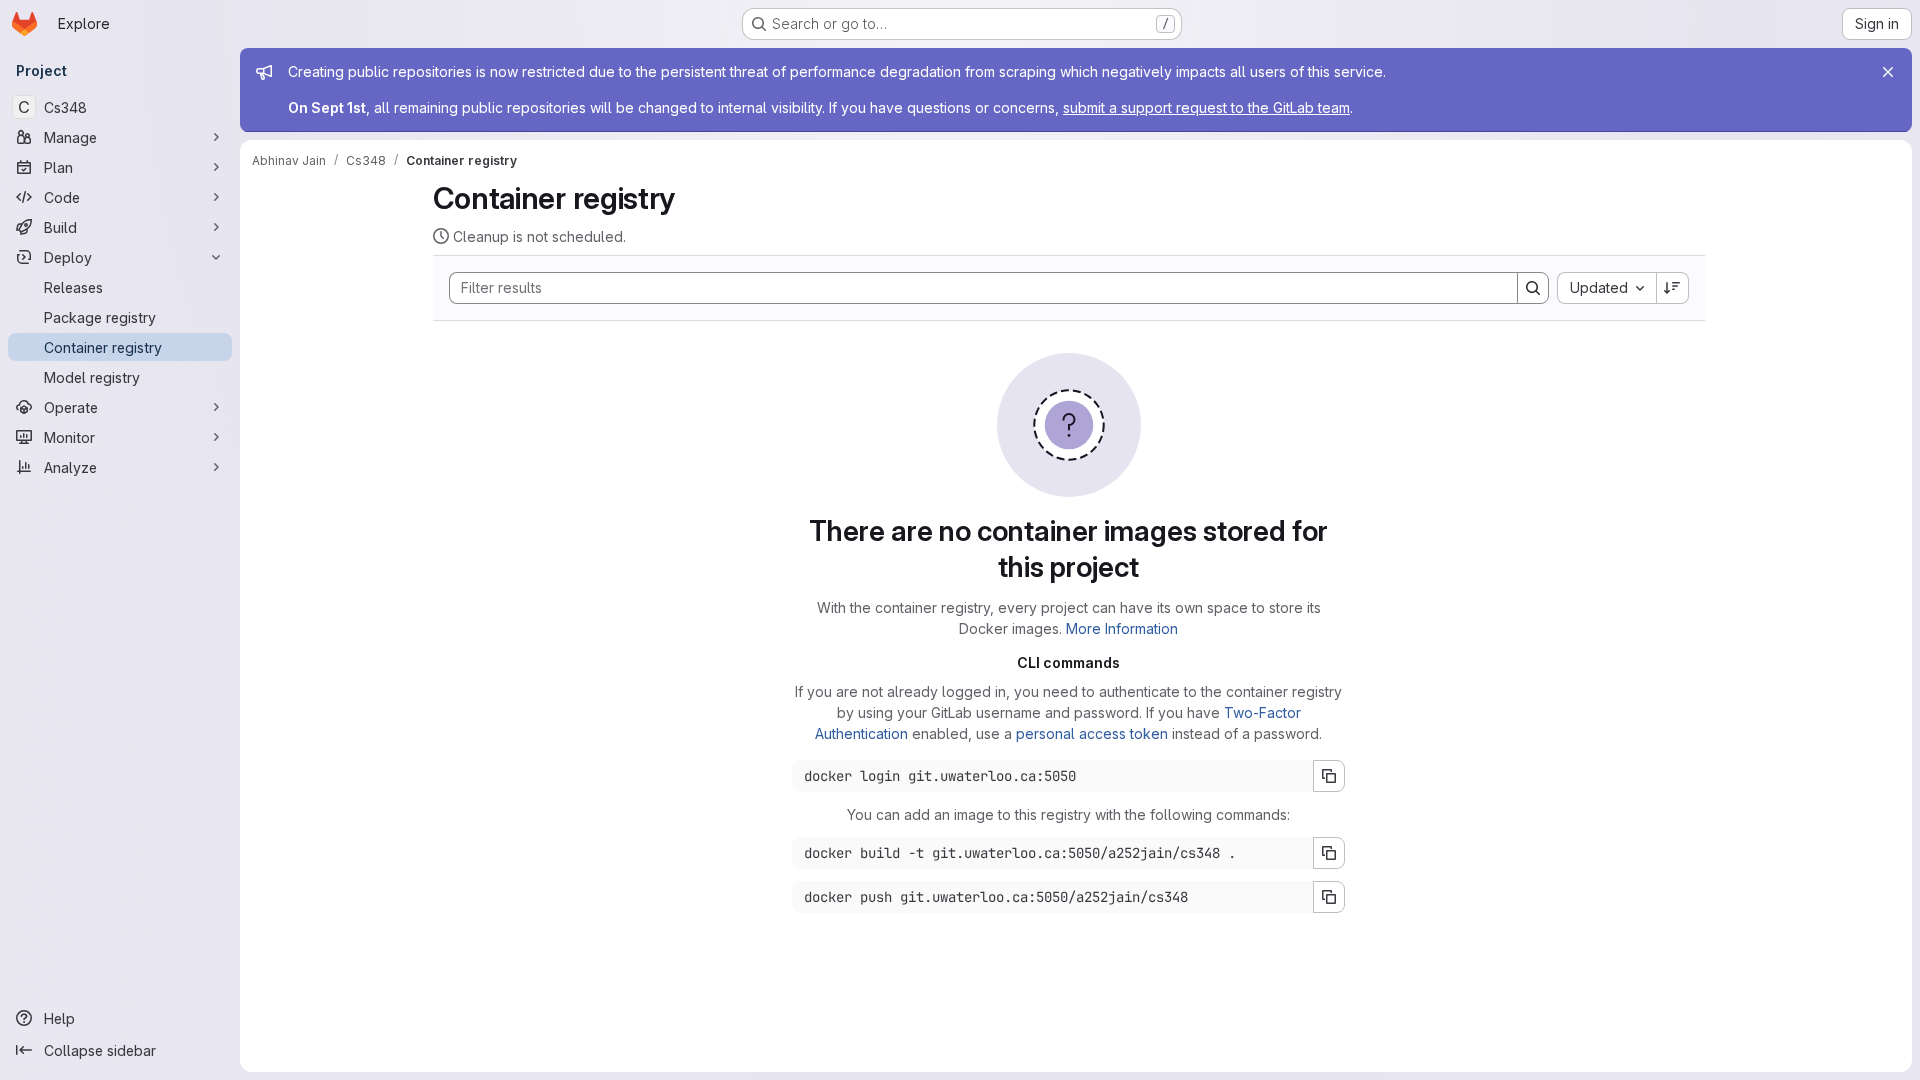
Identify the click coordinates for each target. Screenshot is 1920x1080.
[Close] (1888, 72)
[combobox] (1606, 288)
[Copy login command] (1329, 776)
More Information (1122, 628)
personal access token (1092, 733)
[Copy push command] (1329, 897)
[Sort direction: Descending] (1673, 288)
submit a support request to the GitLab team (1206, 107)
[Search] (1533, 288)
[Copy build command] (1329, 853)
